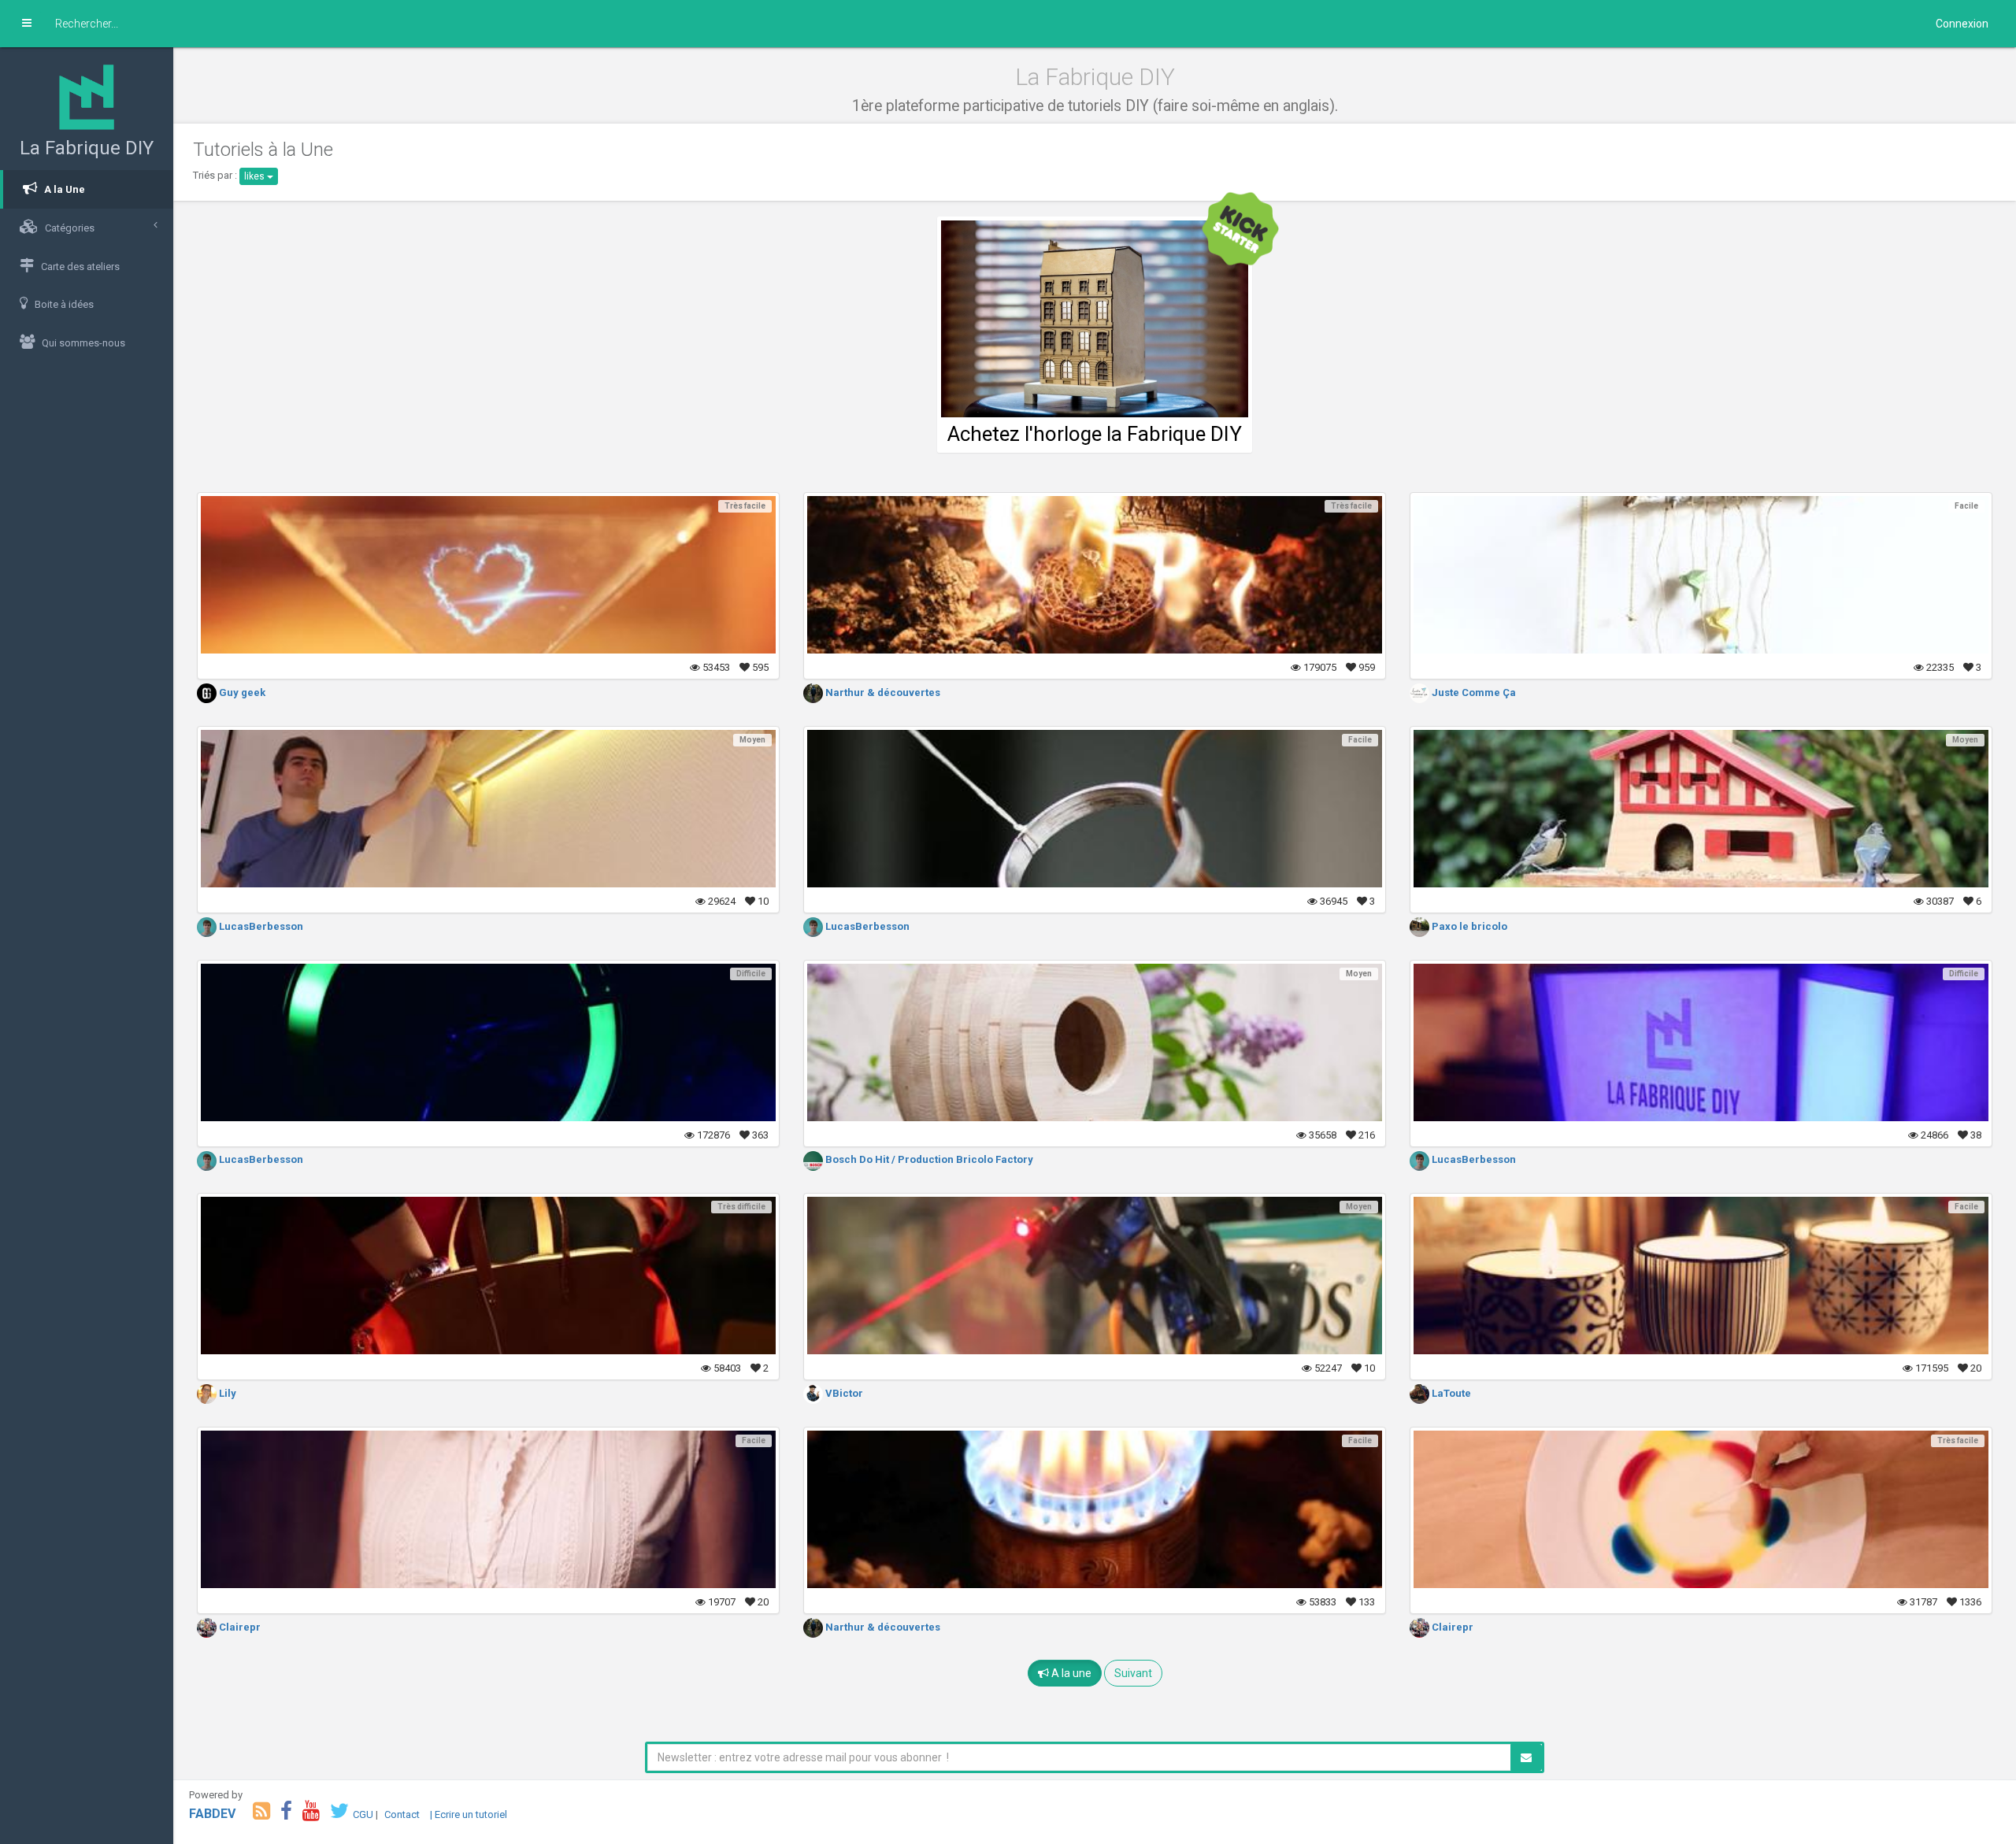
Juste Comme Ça (1473, 692)
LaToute (1450, 1393)
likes (256, 176)
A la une (1070, 1673)
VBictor (843, 1393)
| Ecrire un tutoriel (469, 1814)
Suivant (1133, 1673)
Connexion (1962, 24)
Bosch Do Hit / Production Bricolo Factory (928, 1159)
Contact (402, 1814)
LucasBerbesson (260, 926)
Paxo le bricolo (1468, 926)
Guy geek (241, 692)
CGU (363, 1814)
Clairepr (239, 1627)
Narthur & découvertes (882, 692)
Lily (226, 1393)
